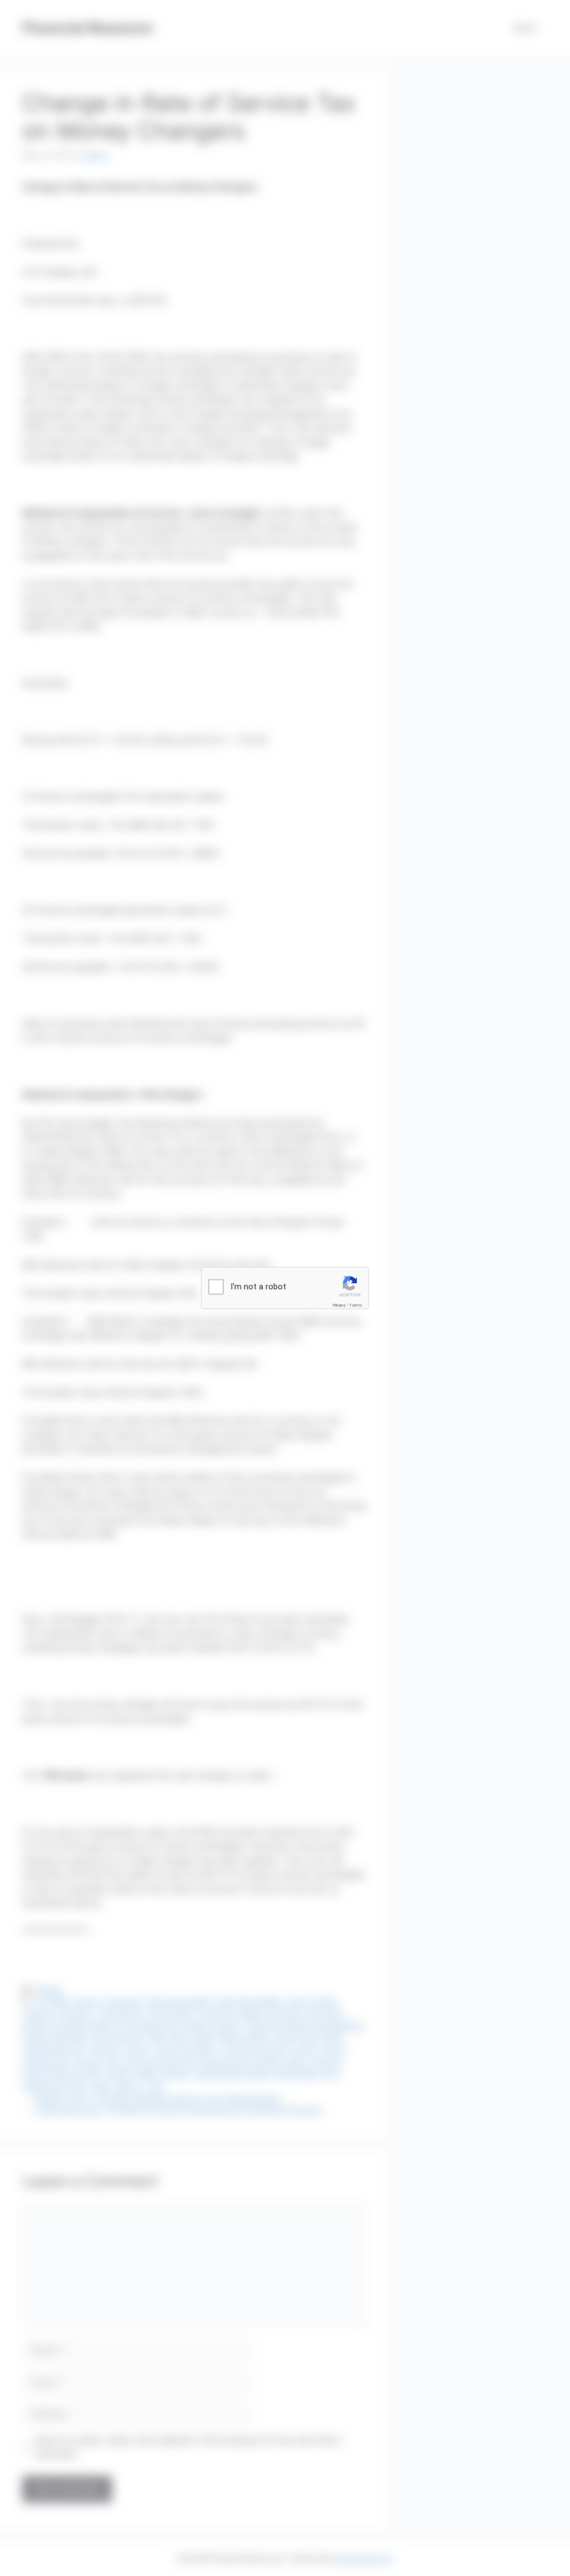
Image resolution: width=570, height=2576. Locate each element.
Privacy (339, 1305)
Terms (356, 1305)
